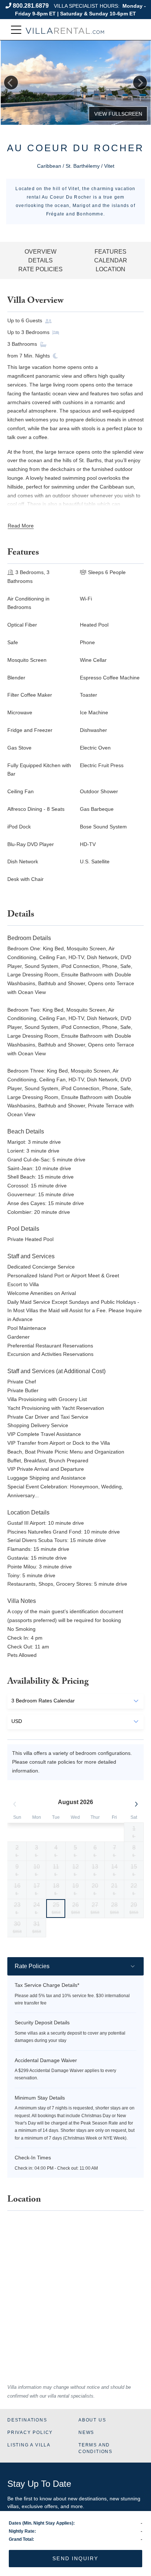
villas (13, 2506)
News (86, 2432)
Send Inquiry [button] (75, 2558)
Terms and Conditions (95, 2448)
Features (111, 252)
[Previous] (11, 83)
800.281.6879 (31, 6)
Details (40, 260)
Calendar (111, 260)
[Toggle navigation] (16, 30)
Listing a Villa (29, 2445)
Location (111, 269)
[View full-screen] (118, 114)
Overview (40, 252)
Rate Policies (40, 269)
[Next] (140, 83)
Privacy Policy (30, 2432)
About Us (92, 2420)
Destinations (27, 2420)
